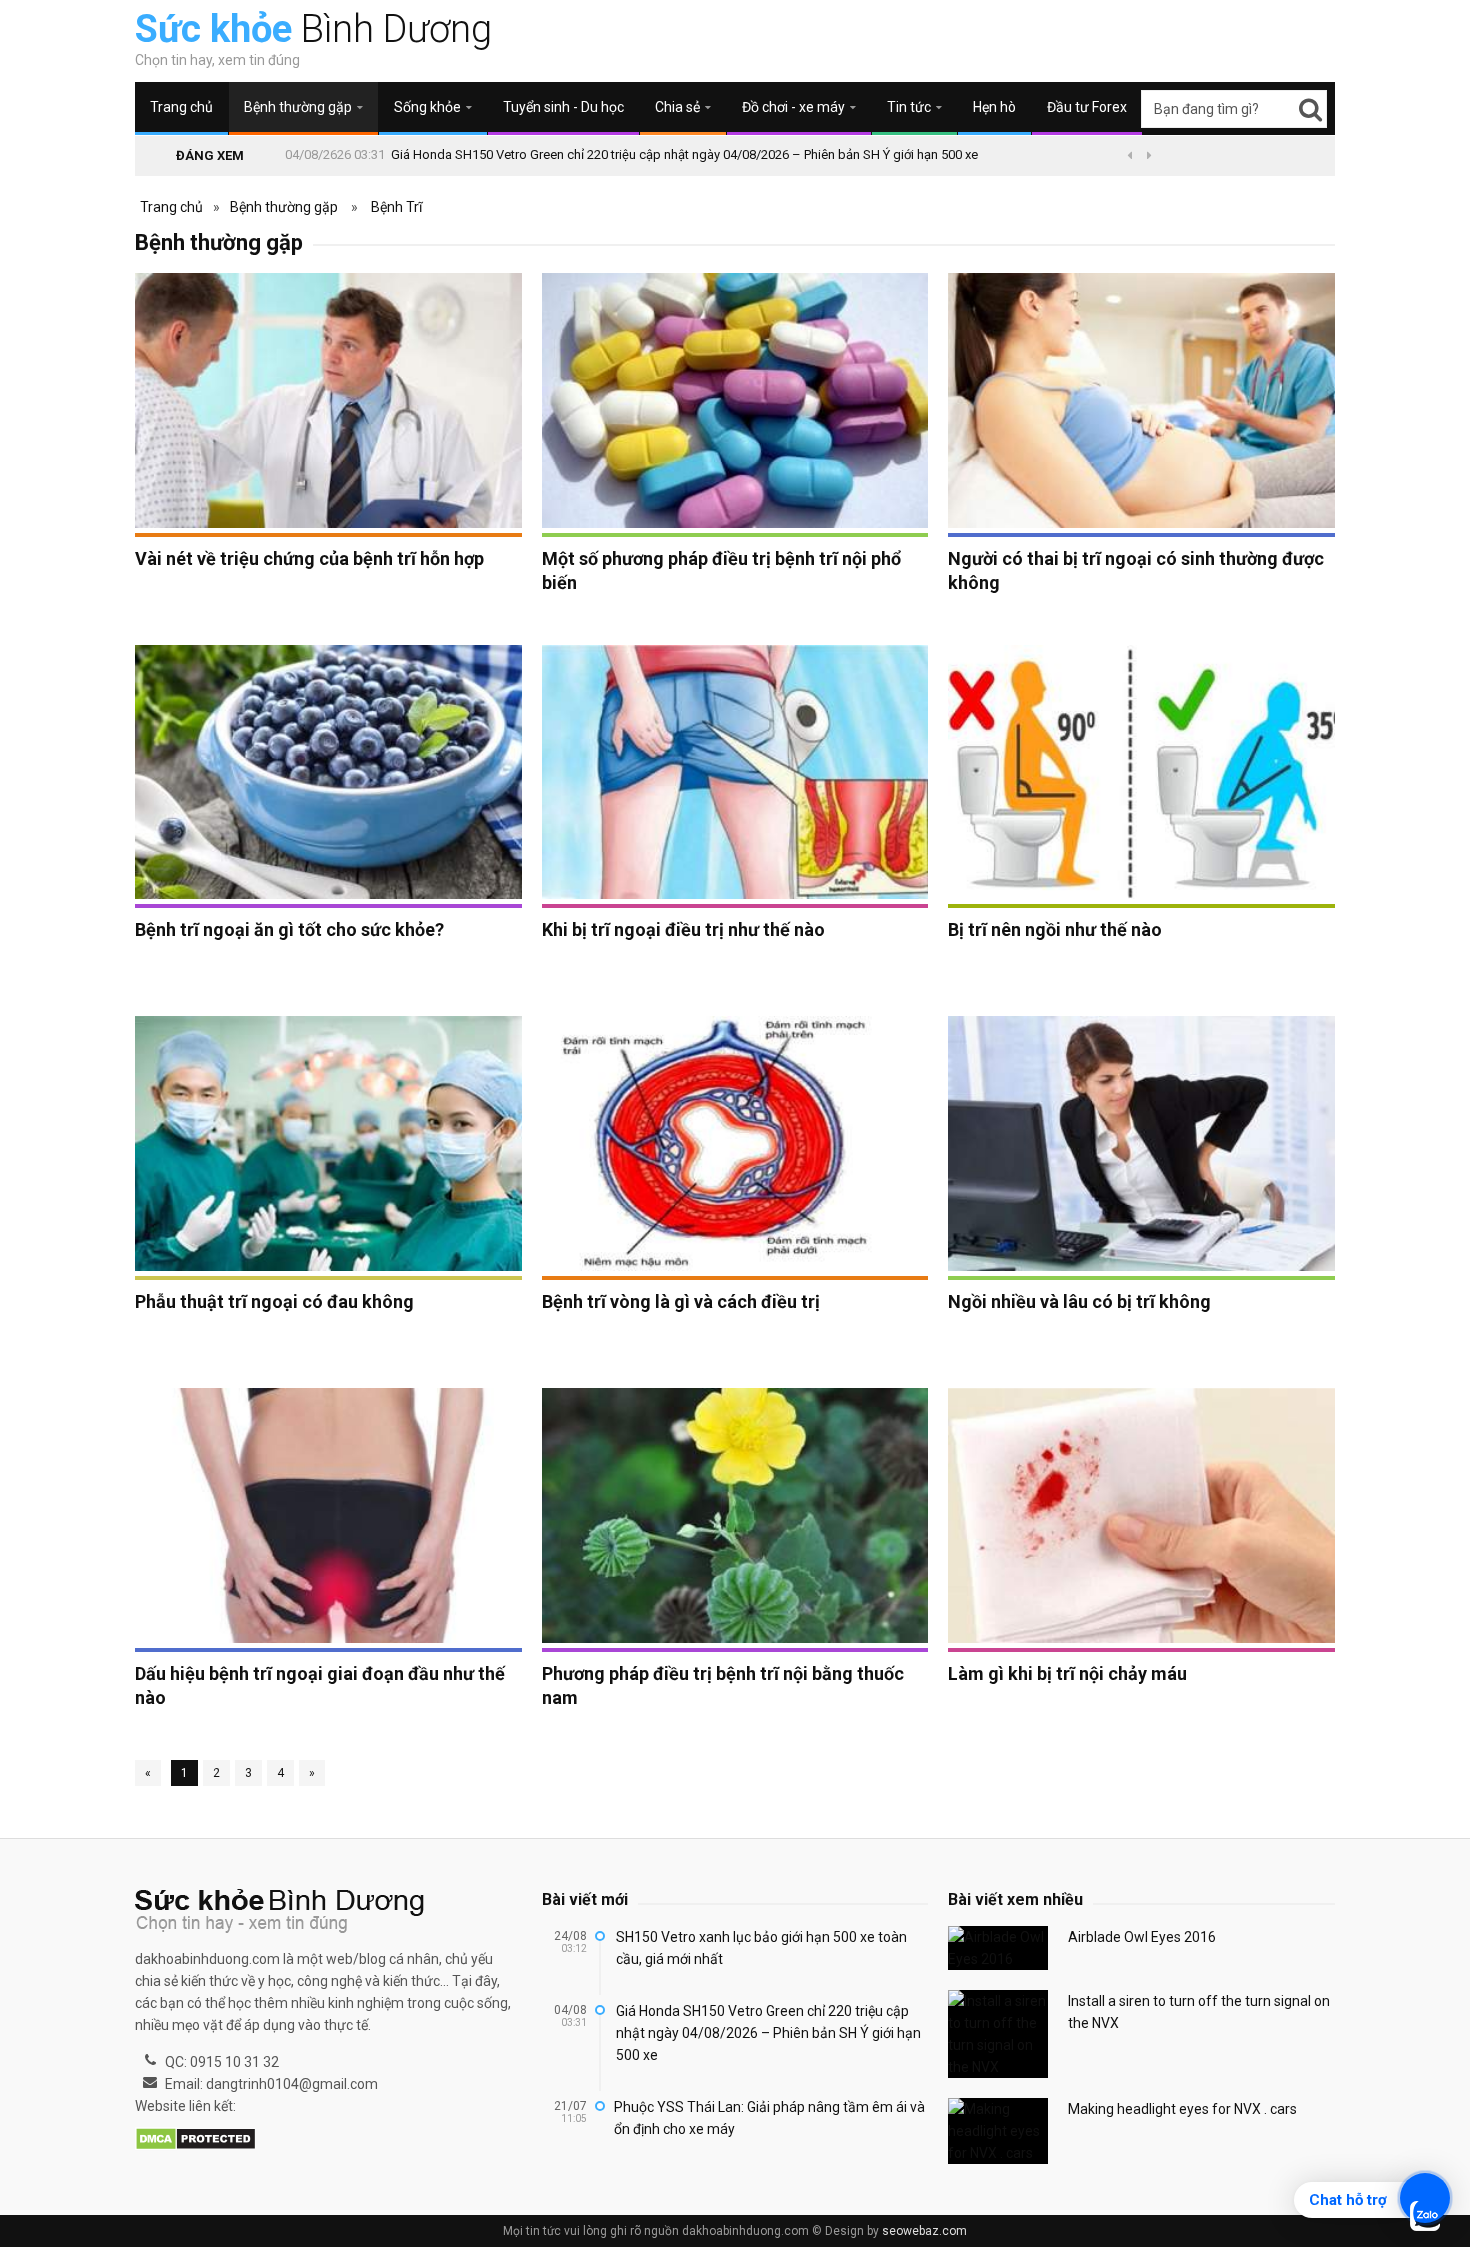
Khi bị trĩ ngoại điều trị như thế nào (683, 929)
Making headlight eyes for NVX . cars (1182, 2109)
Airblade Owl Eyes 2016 (1142, 1937)
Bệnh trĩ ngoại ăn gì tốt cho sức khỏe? (289, 929)
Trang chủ (181, 107)
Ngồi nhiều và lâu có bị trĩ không (1079, 1301)
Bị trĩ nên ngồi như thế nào (1055, 929)
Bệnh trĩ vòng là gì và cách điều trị (681, 1301)
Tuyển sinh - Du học (563, 107)
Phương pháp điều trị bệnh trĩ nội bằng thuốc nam (723, 1685)
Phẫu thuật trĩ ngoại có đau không (274, 1301)
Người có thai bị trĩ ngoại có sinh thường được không (1136, 570)
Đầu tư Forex (1087, 107)
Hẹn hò (994, 107)
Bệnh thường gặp (284, 207)
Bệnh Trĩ (396, 207)
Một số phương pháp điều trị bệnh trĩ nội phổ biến (721, 570)
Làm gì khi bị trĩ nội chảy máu (1067, 1673)
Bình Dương (313, 29)
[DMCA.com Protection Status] (195, 2140)
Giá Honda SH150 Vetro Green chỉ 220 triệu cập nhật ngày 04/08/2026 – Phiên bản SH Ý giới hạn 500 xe (684, 154)
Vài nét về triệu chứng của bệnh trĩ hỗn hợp (309, 558)
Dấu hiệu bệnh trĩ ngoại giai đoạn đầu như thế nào (320, 1685)
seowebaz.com (924, 2231)
